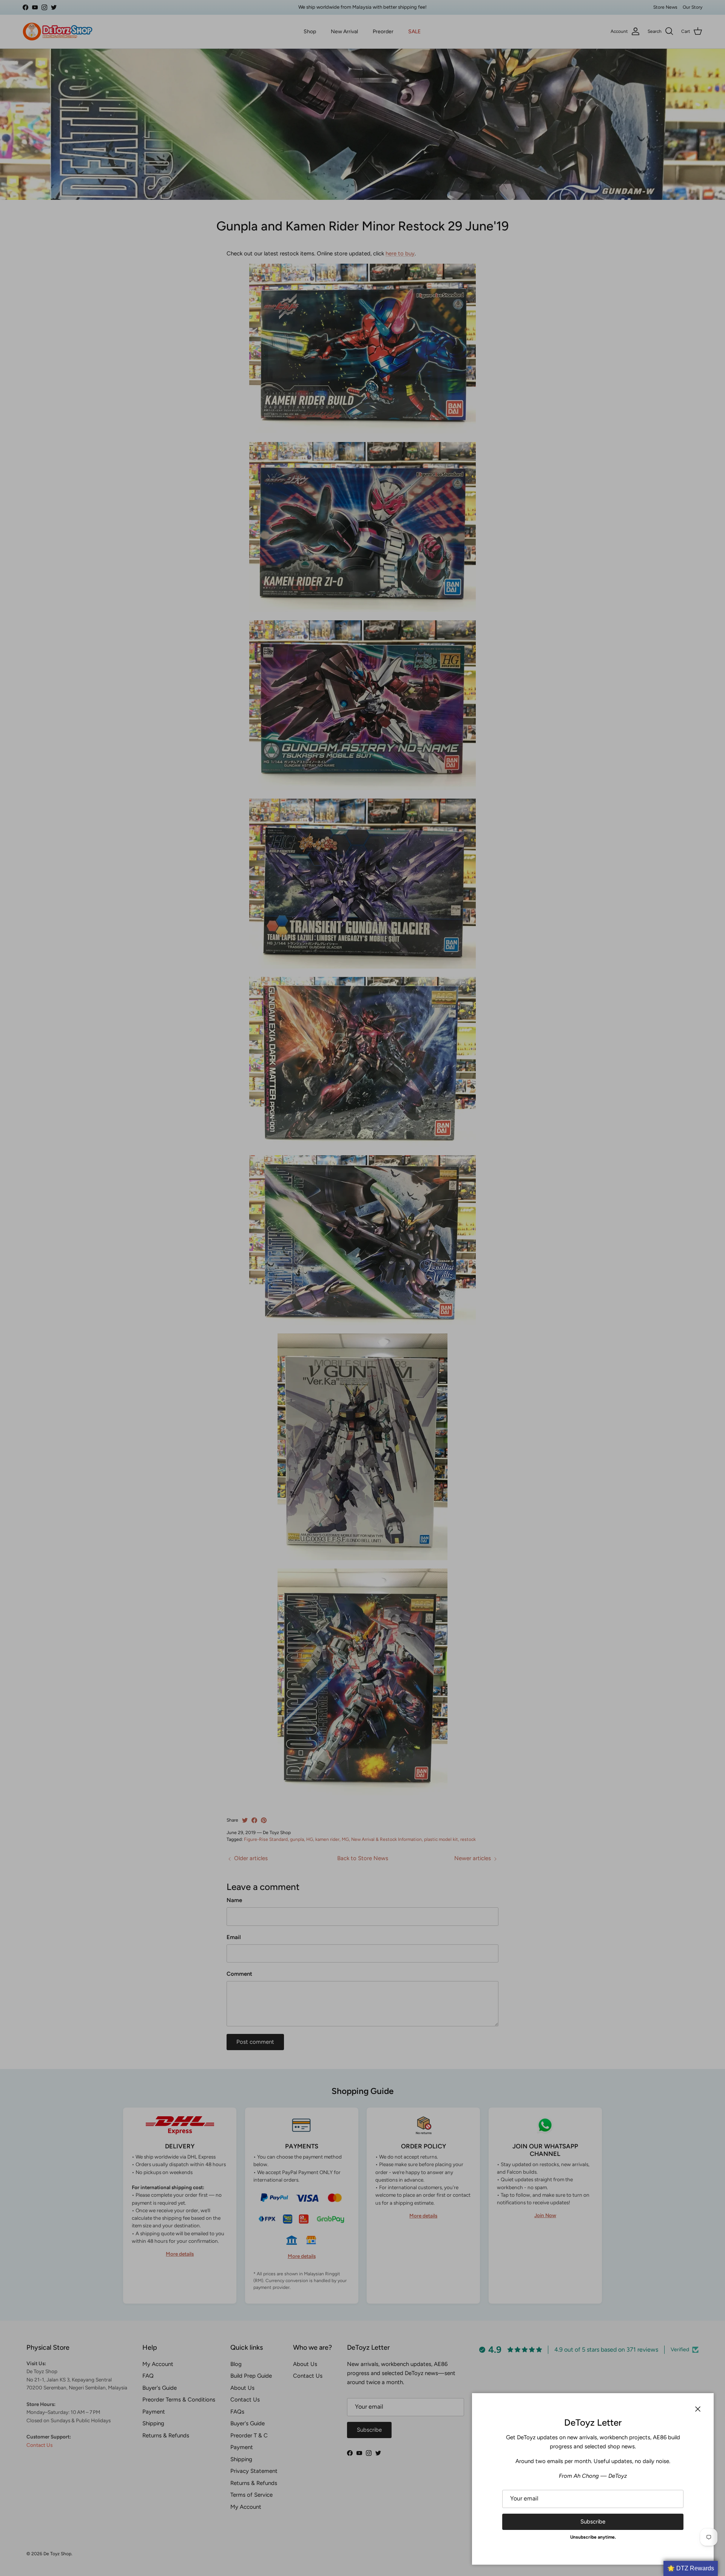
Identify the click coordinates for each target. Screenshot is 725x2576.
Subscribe (593, 2522)
